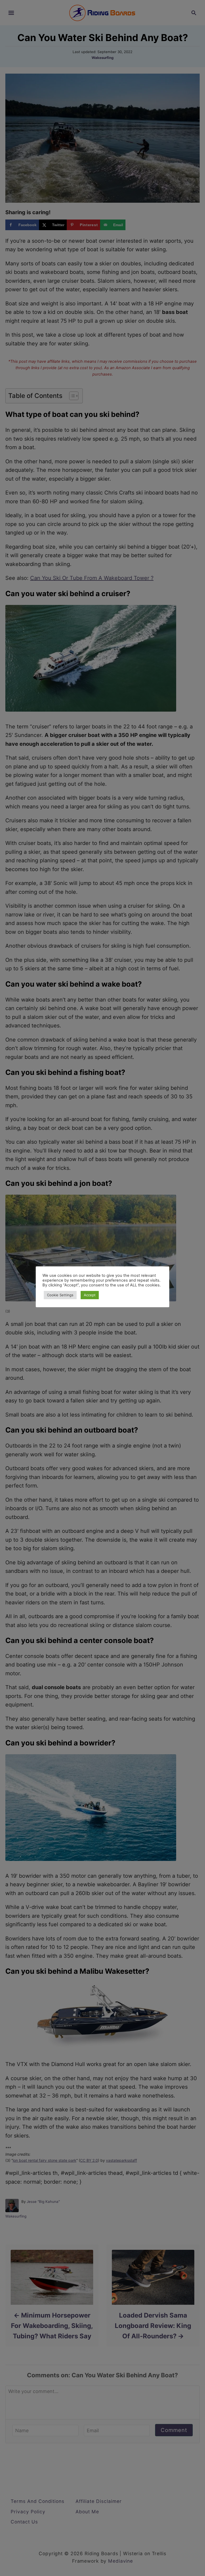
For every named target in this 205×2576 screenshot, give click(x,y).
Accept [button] (90, 1295)
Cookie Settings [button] (60, 1295)
